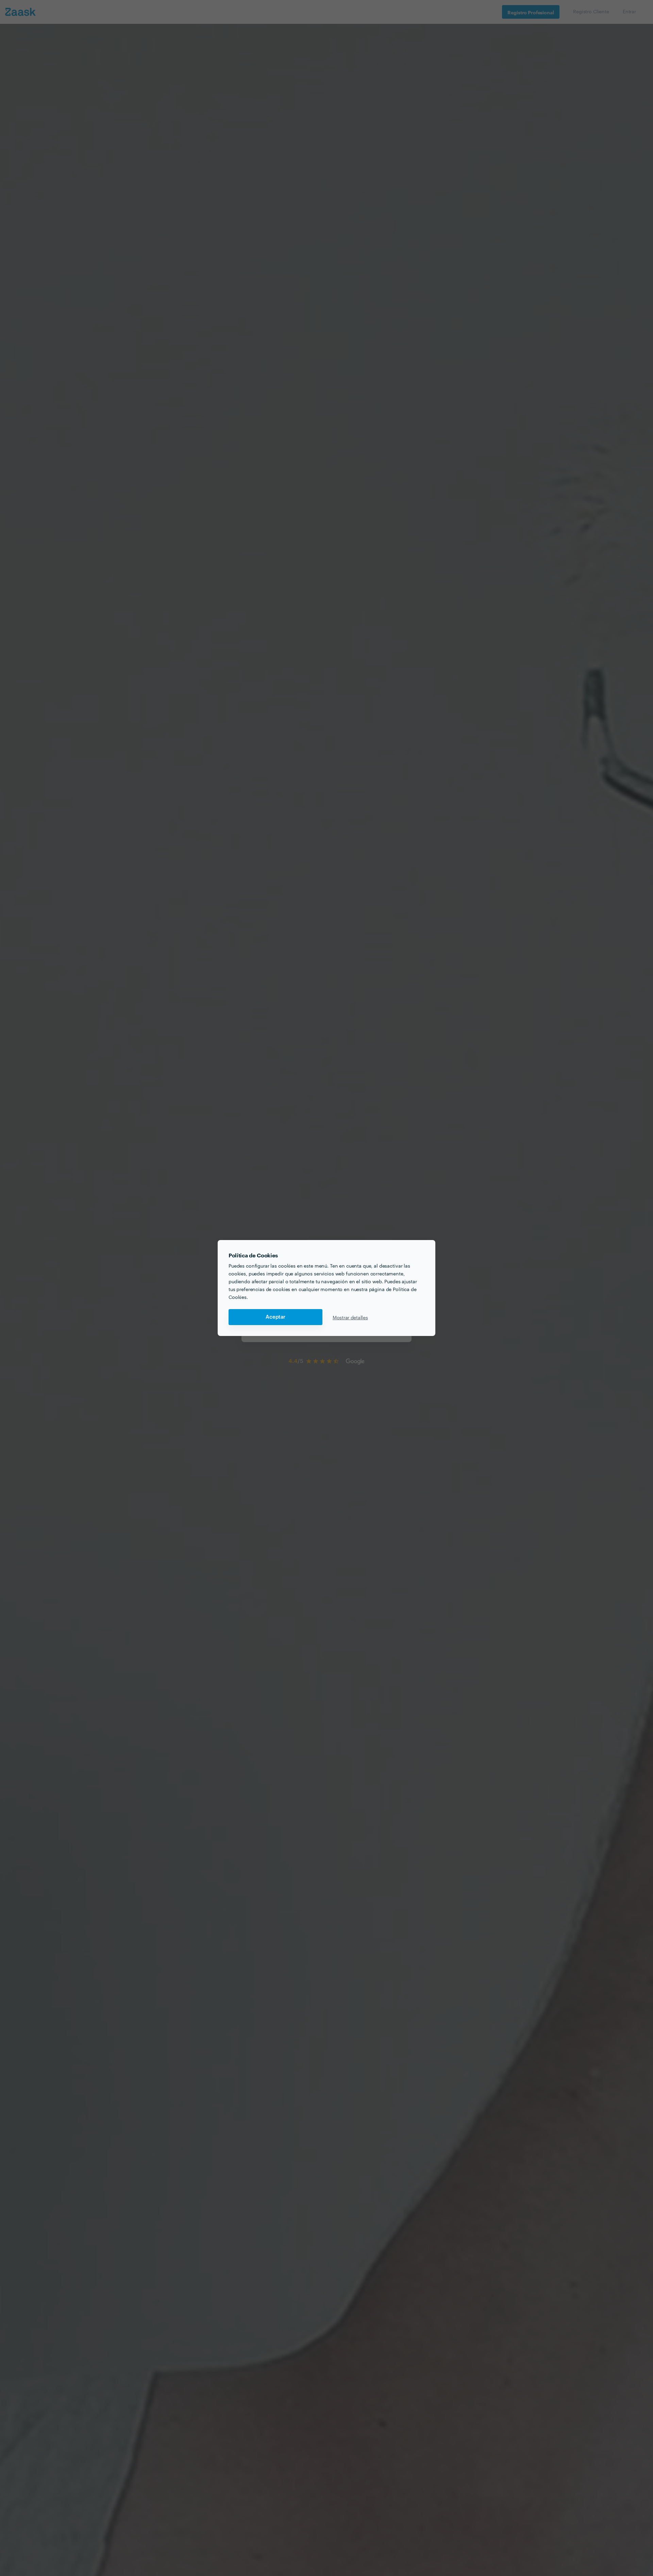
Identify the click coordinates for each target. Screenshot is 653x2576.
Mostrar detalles (350, 1317)
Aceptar (275, 1317)
